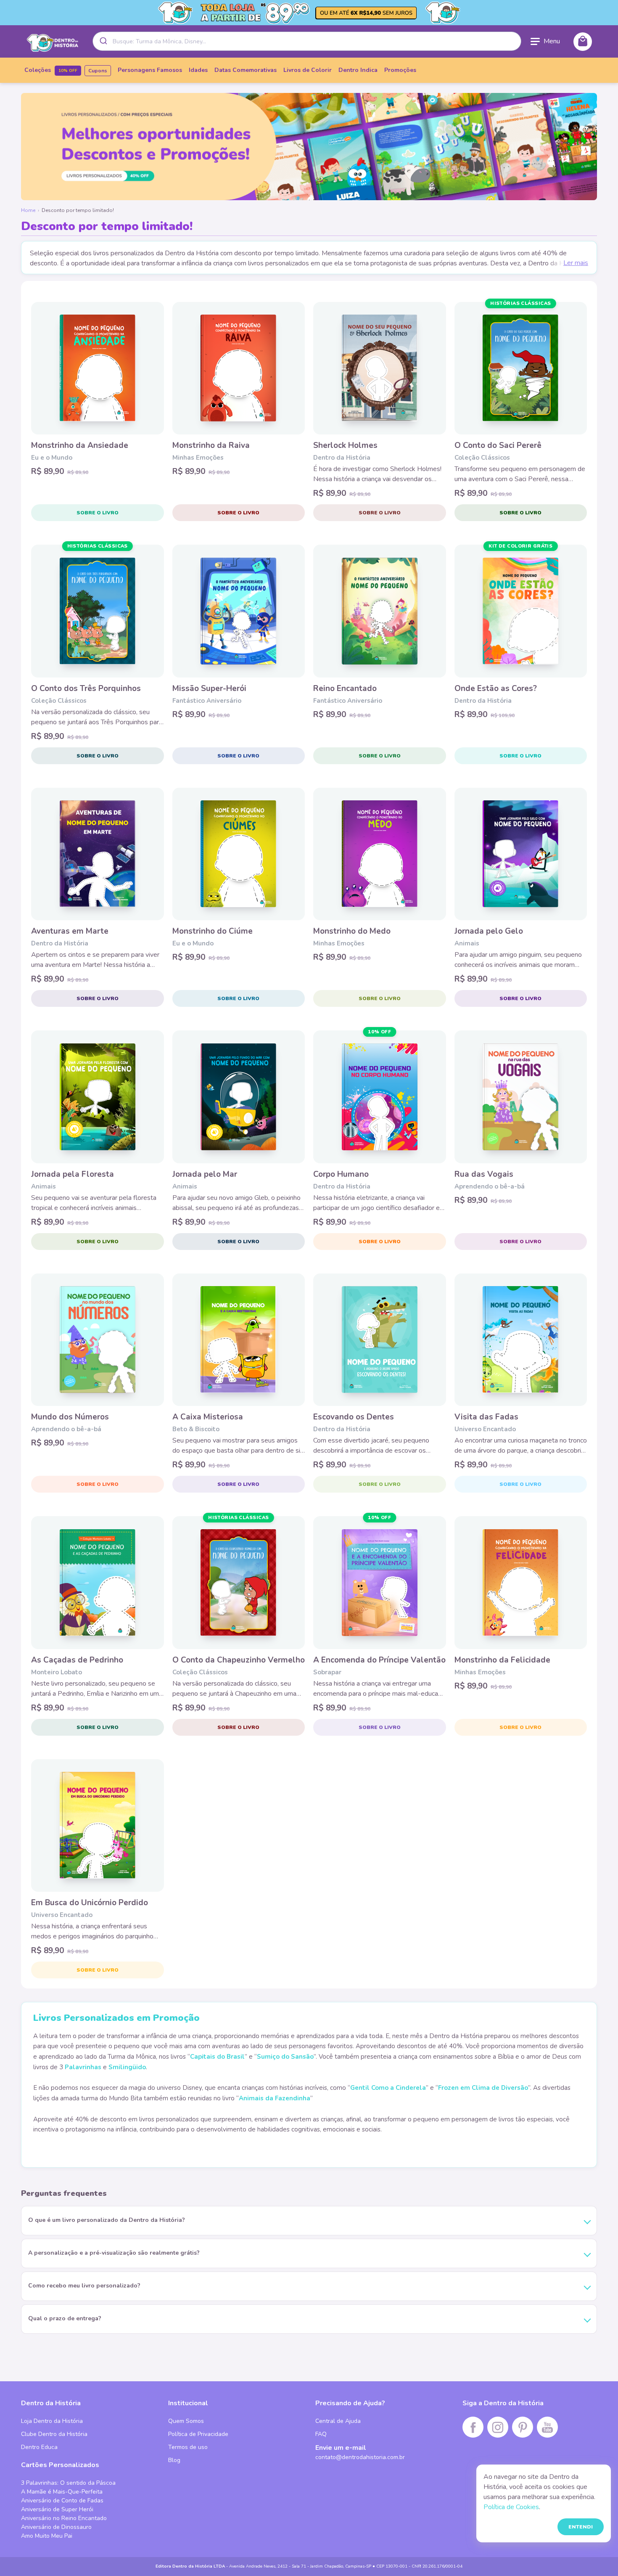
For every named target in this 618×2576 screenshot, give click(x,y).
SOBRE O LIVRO (98, 513)
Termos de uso (188, 2447)
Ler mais (576, 263)
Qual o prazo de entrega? (65, 2318)
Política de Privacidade (198, 2434)
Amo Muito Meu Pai (47, 2536)
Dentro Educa (39, 2447)
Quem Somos (186, 2421)
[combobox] (307, 41)
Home (28, 210)
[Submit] (103, 41)
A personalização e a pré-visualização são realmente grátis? (114, 2253)
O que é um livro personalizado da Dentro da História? (107, 2220)
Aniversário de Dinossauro (56, 2527)
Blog (174, 2460)
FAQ (321, 2434)
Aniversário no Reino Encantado (64, 2518)
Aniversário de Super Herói (57, 2509)
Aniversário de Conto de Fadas (62, 2501)
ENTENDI (581, 2527)
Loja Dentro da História (52, 2421)
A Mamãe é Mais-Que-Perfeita (62, 2492)
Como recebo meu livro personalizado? (84, 2286)
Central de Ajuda (338, 2421)
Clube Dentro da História (54, 2434)
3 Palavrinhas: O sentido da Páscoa (68, 2483)
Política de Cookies (511, 2507)
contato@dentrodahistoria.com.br (360, 2457)
